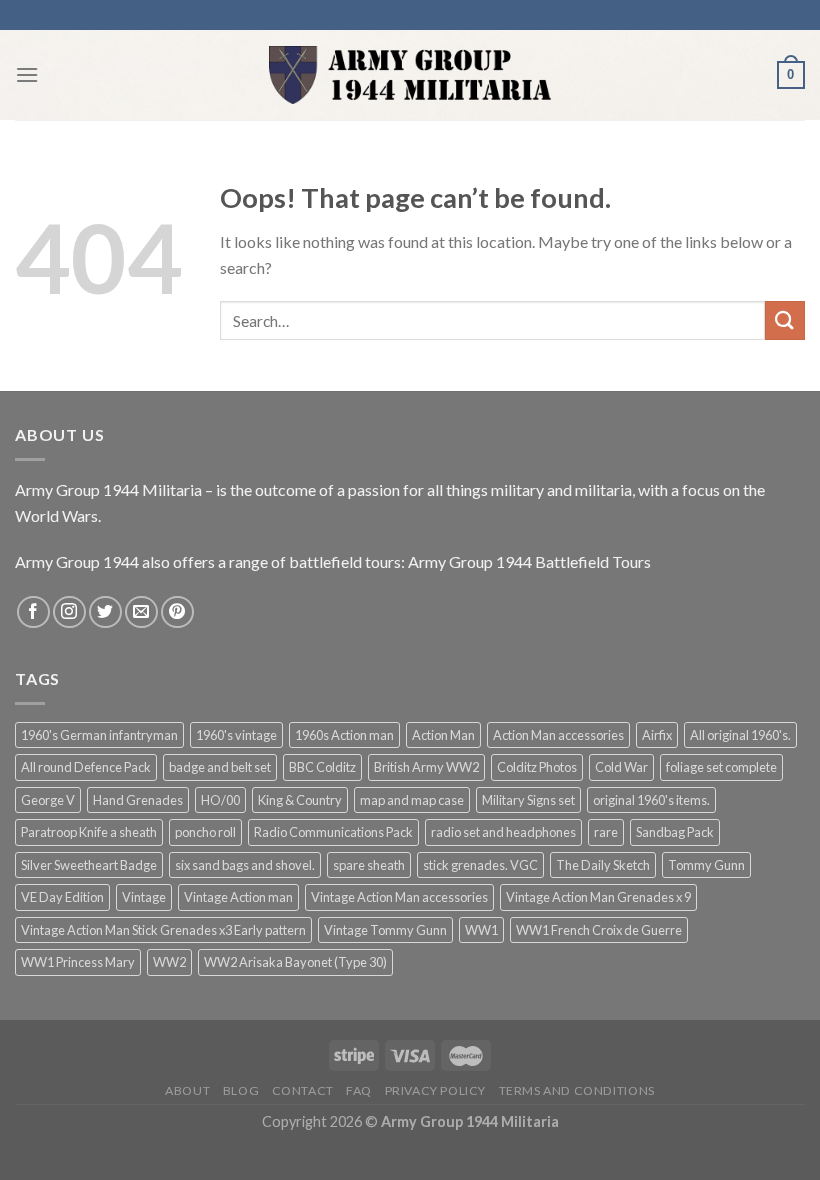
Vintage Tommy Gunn (385, 930)
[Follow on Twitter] (105, 612)
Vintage (144, 897)
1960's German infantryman (99, 735)
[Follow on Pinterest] (177, 612)
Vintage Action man (238, 897)
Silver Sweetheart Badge (89, 865)
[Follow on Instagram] (69, 612)
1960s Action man (344, 735)
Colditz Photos (537, 767)
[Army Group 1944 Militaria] (410, 75)
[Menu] (27, 74)
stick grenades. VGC (480, 865)
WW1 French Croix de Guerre (599, 930)
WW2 (169, 962)
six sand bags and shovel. (245, 865)
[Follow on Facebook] (33, 612)
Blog (241, 1090)
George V (48, 800)
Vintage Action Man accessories (399, 897)
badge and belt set (220, 767)
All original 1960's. (740, 735)
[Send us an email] (141, 612)
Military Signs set (528, 800)
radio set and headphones (503, 832)
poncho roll (205, 832)
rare (606, 832)
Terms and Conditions (577, 1090)
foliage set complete (721, 767)
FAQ (359, 1090)
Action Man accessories (558, 735)
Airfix (657, 735)
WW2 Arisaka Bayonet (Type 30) (295, 962)
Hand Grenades (138, 800)
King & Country (300, 800)
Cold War (621, 767)
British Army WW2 (426, 767)
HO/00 (220, 800)
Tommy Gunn (706, 865)
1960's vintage (236, 735)
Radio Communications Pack (333, 832)
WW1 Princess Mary (78, 962)
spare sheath (369, 865)
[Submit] (785, 320)
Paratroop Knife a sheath (89, 832)
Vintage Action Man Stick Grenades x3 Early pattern (163, 930)
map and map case (412, 800)
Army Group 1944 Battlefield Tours (529, 561)
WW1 (481, 930)
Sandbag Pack (675, 832)
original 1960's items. (651, 800)
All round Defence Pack (86, 767)
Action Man (443, 735)
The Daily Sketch (603, 865)
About (187, 1090)
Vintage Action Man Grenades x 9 (598, 897)
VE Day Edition (62, 897)
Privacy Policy (436, 1090)
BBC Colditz (322, 767)
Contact (303, 1090)
